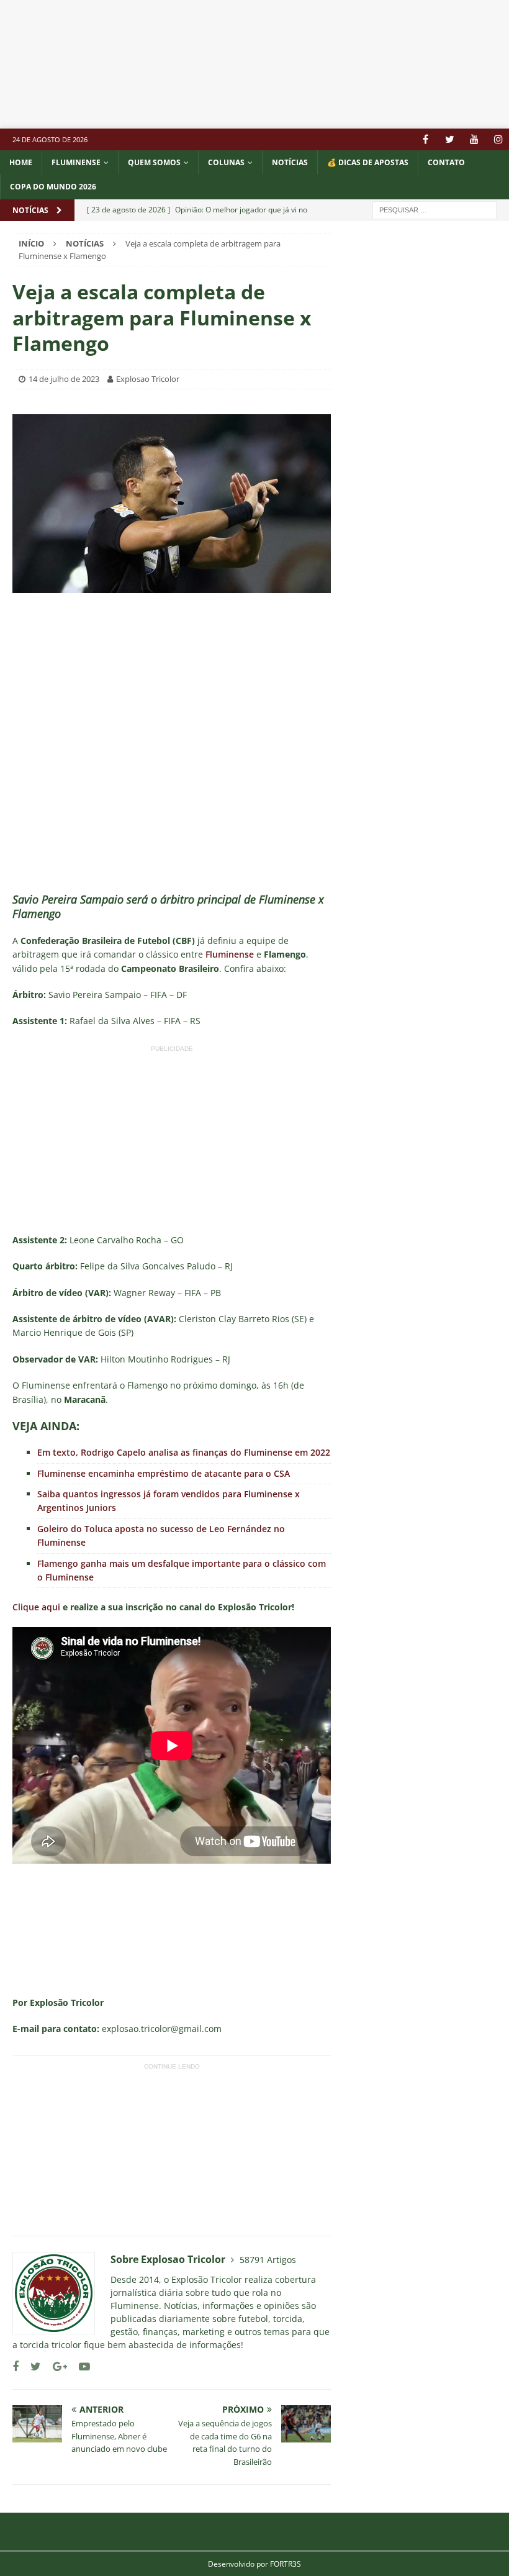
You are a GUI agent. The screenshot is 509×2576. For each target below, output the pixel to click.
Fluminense (76, 162)
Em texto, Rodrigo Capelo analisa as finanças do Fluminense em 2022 (184, 1452)
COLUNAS (226, 162)
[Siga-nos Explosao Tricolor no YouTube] (80, 2366)
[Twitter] (450, 139)
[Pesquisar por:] (435, 209)
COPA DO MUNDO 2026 (53, 187)
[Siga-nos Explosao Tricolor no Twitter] (31, 2366)
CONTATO (446, 162)
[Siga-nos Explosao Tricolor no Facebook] (16, 2366)
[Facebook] (426, 139)
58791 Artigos (268, 2260)
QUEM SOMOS (154, 162)
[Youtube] (474, 139)
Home (21, 162)
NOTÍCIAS (290, 162)
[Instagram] (498, 139)
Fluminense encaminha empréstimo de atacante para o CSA (164, 1473)
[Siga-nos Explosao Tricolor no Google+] (55, 2366)
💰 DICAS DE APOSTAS (368, 162)
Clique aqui (36, 1607)
